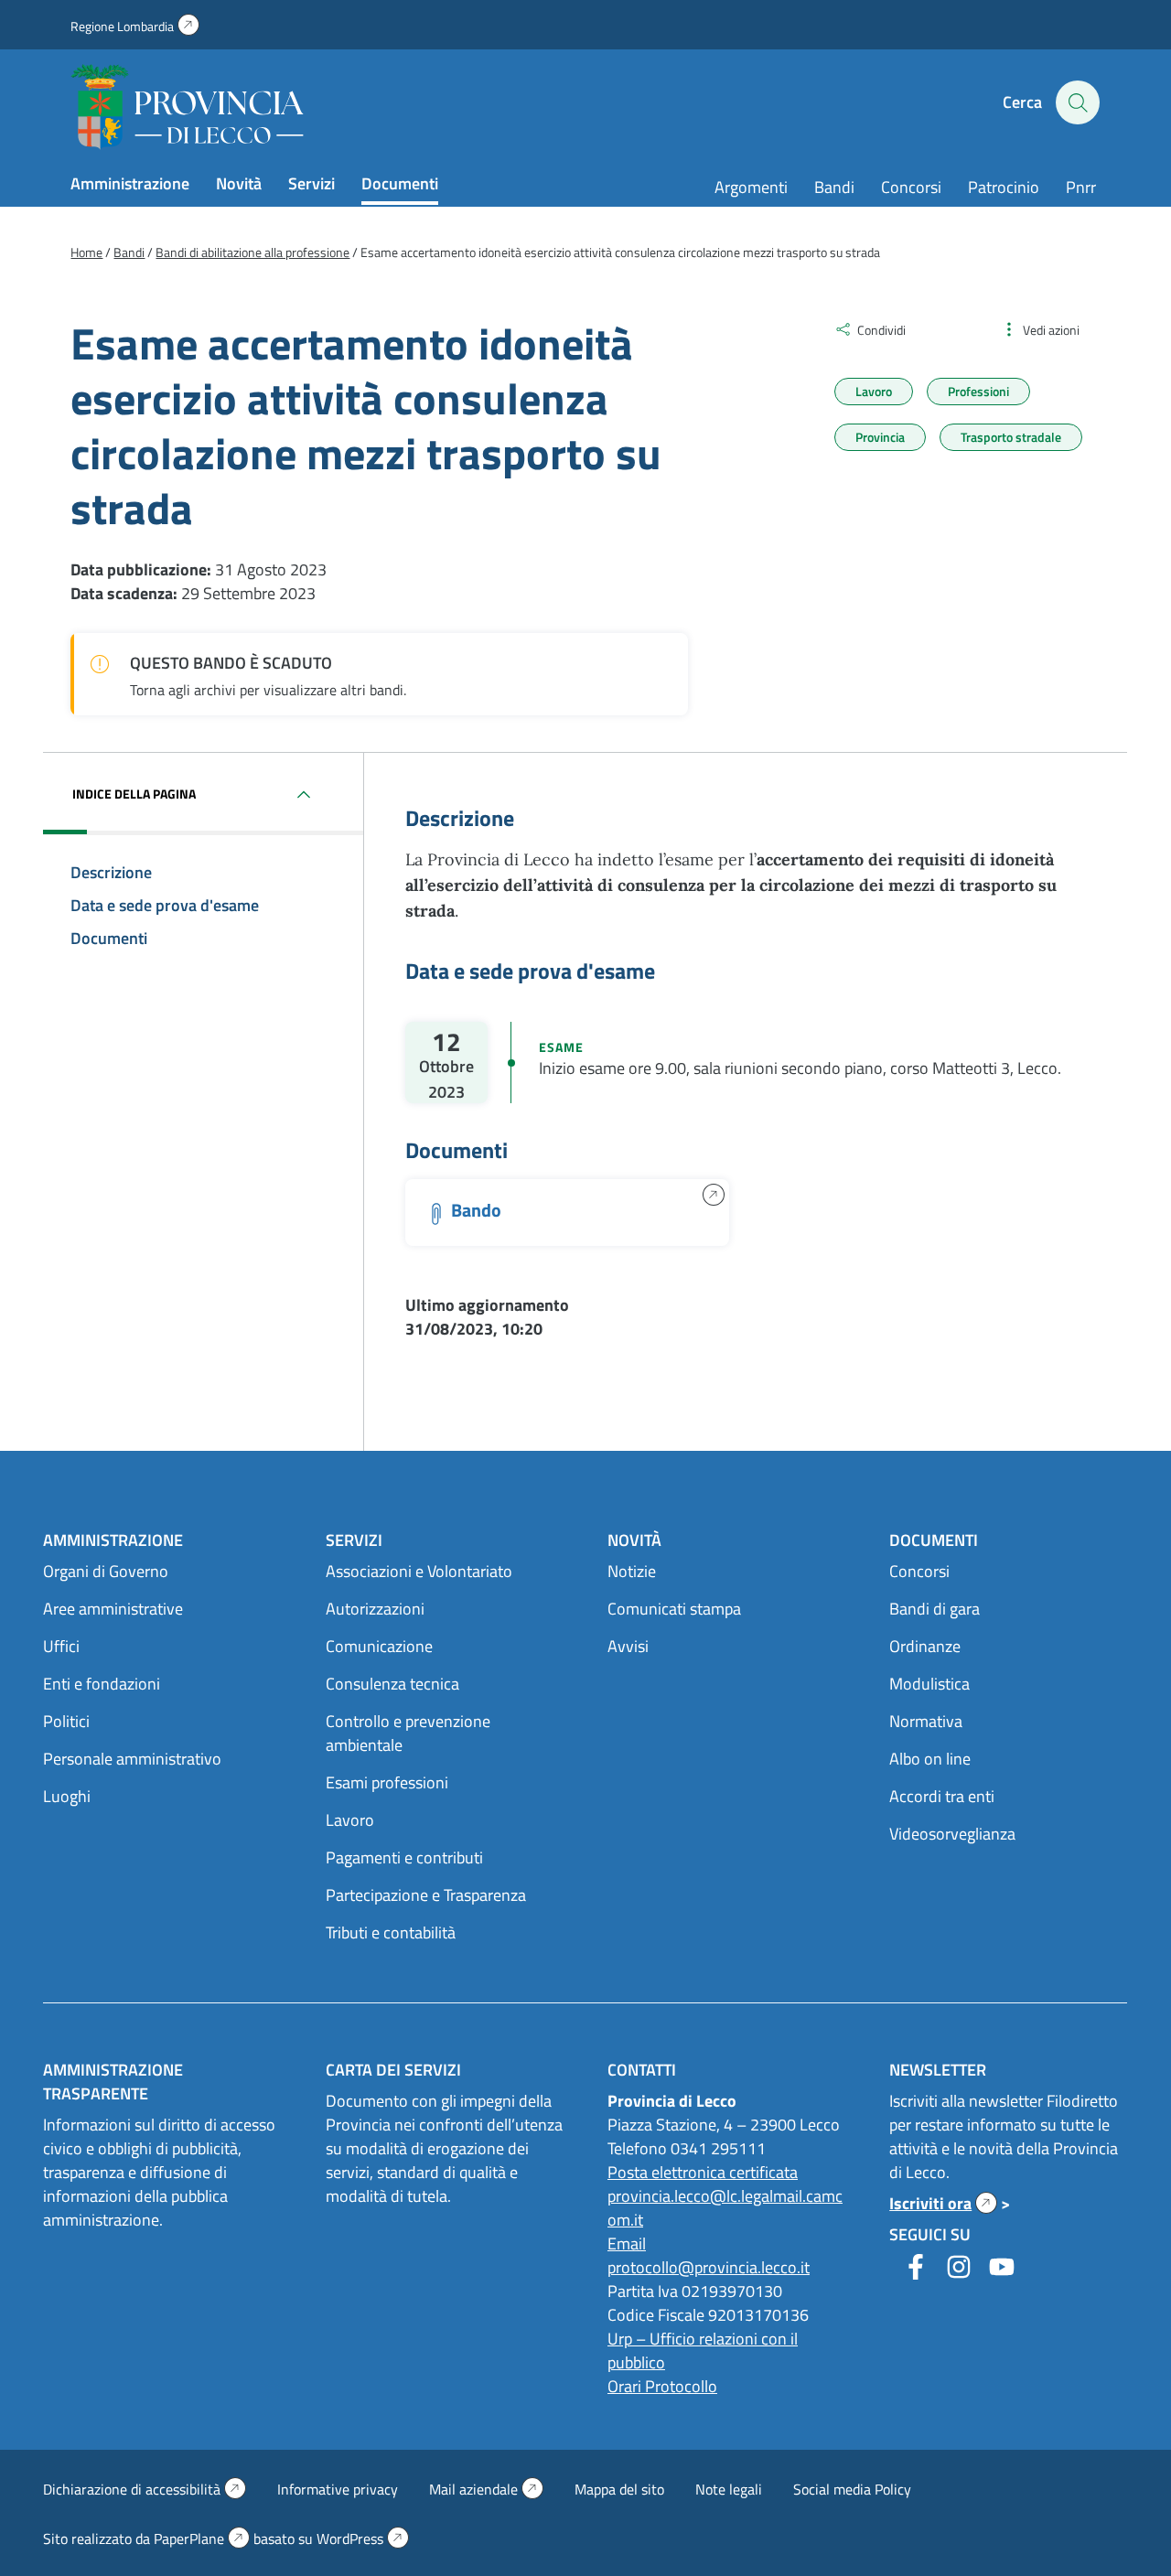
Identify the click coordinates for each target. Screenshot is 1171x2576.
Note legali (729, 2489)
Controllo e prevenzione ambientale (408, 1733)
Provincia (880, 437)
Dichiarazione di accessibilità (145, 2489)
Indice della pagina (134, 794)
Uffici (61, 1646)
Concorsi (911, 187)
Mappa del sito (619, 2489)
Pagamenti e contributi (404, 1857)
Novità (239, 183)
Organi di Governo (106, 1571)
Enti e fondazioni (102, 1684)
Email (627, 2243)
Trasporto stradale (1011, 437)
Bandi (834, 187)
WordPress (363, 2538)
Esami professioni (387, 1782)
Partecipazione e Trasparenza (426, 1895)
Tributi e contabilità (391, 1932)
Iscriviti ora (943, 2203)
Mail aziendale (486, 2489)
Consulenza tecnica (392, 1684)
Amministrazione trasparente (113, 2082)
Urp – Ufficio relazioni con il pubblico (703, 2351)
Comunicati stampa (674, 1609)
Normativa (926, 1721)
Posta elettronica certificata (703, 2172)
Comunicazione (379, 1646)
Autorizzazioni (375, 1609)
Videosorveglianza (952, 1834)
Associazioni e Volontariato (419, 1571)
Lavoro (874, 391)
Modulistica (929, 1684)
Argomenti (751, 187)
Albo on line (930, 1759)
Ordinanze (925, 1646)
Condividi (881, 330)
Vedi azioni (1051, 330)
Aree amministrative (113, 1609)
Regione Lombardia (135, 26)
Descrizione (111, 872)
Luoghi (67, 1796)
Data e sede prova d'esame (165, 905)
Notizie (632, 1571)
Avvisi (628, 1646)
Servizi (312, 183)
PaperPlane (202, 2538)
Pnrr (1081, 187)
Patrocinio (1004, 187)
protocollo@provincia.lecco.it (709, 2267)
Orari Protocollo (662, 2386)
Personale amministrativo (132, 1759)
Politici (66, 1721)
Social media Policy (852, 2489)
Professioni (978, 391)
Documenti (400, 183)
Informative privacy (338, 2489)
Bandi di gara (935, 1609)
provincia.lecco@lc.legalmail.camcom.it (725, 2208)
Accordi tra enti (942, 1796)
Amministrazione (130, 183)
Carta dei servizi (393, 2070)
